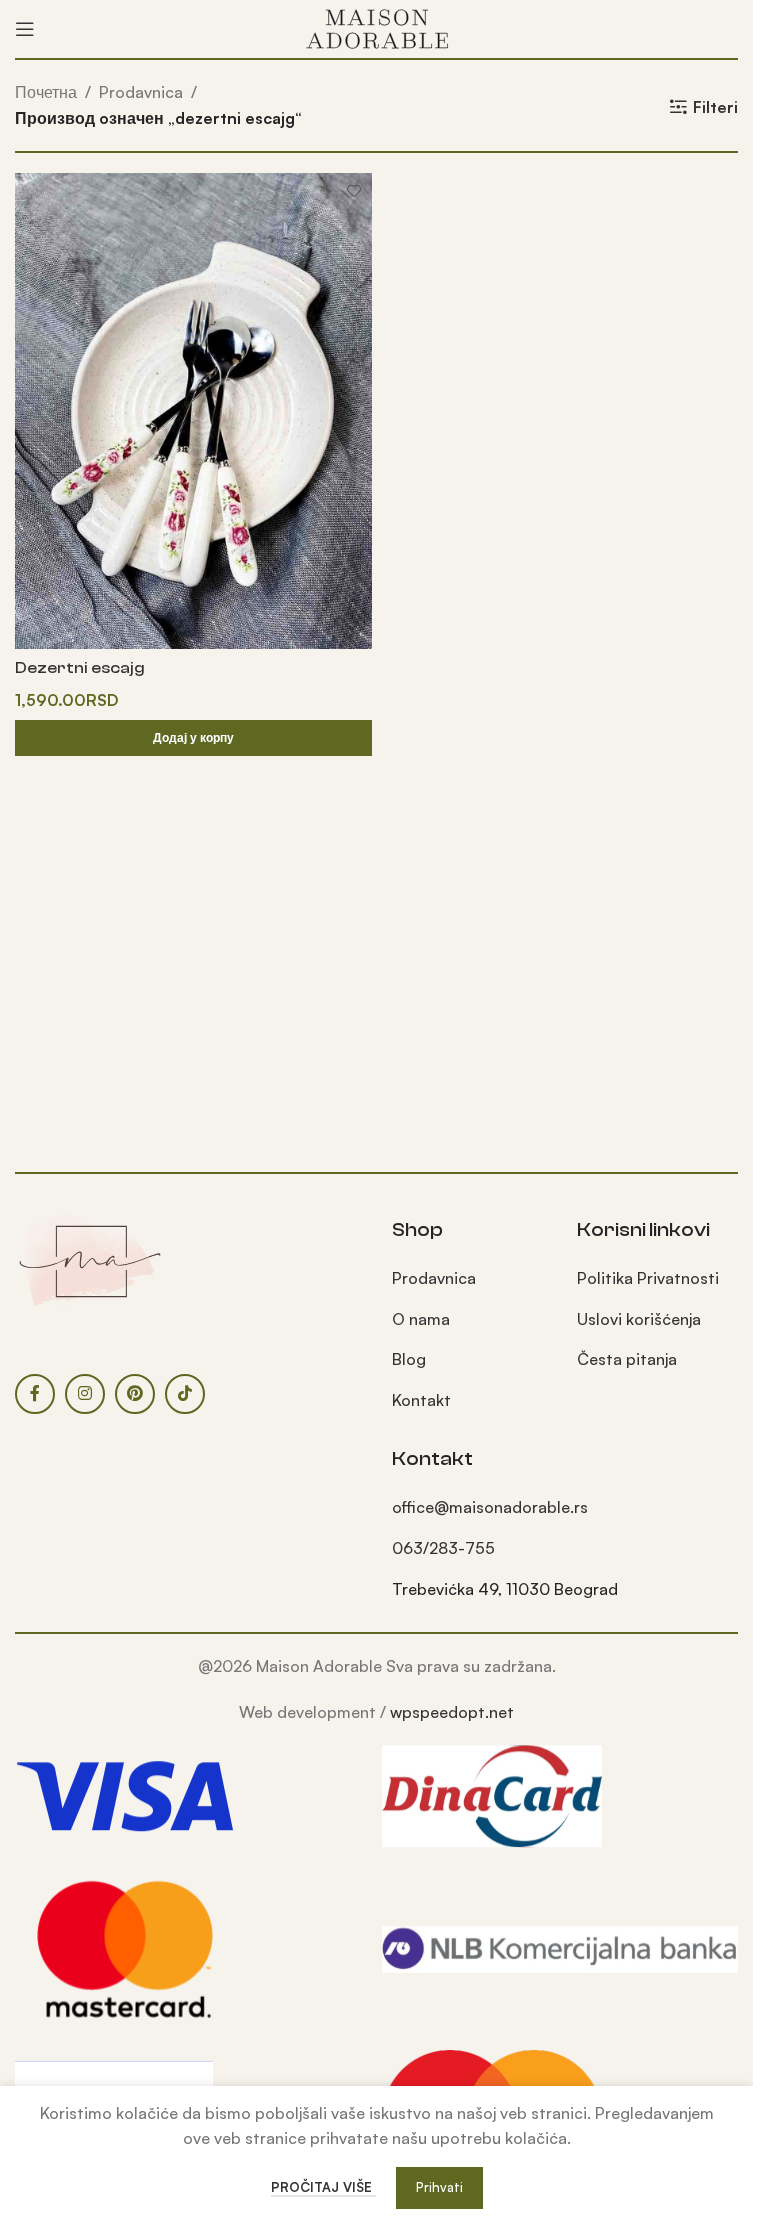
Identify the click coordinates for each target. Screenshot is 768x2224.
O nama (421, 1319)
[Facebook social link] (35, 1394)
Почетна (46, 92)
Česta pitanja (627, 1359)
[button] (193, 738)
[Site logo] (377, 27)
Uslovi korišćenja (639, 1319)
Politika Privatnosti (648, 1278)
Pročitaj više (323, 2187)
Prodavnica (141, 92)
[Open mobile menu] (25, 29)
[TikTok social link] (185, 1394)
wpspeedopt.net (452, 1712)
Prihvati (439, 2187)
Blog (409, 1359)
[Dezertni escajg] (193, 410)
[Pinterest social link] (135, 1394)
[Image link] (90, 1259)
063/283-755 (443, 1548)
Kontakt (421, 1400)
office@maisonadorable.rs (490, 1507)
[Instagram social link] (85, 1394)
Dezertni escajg (80, 668)
